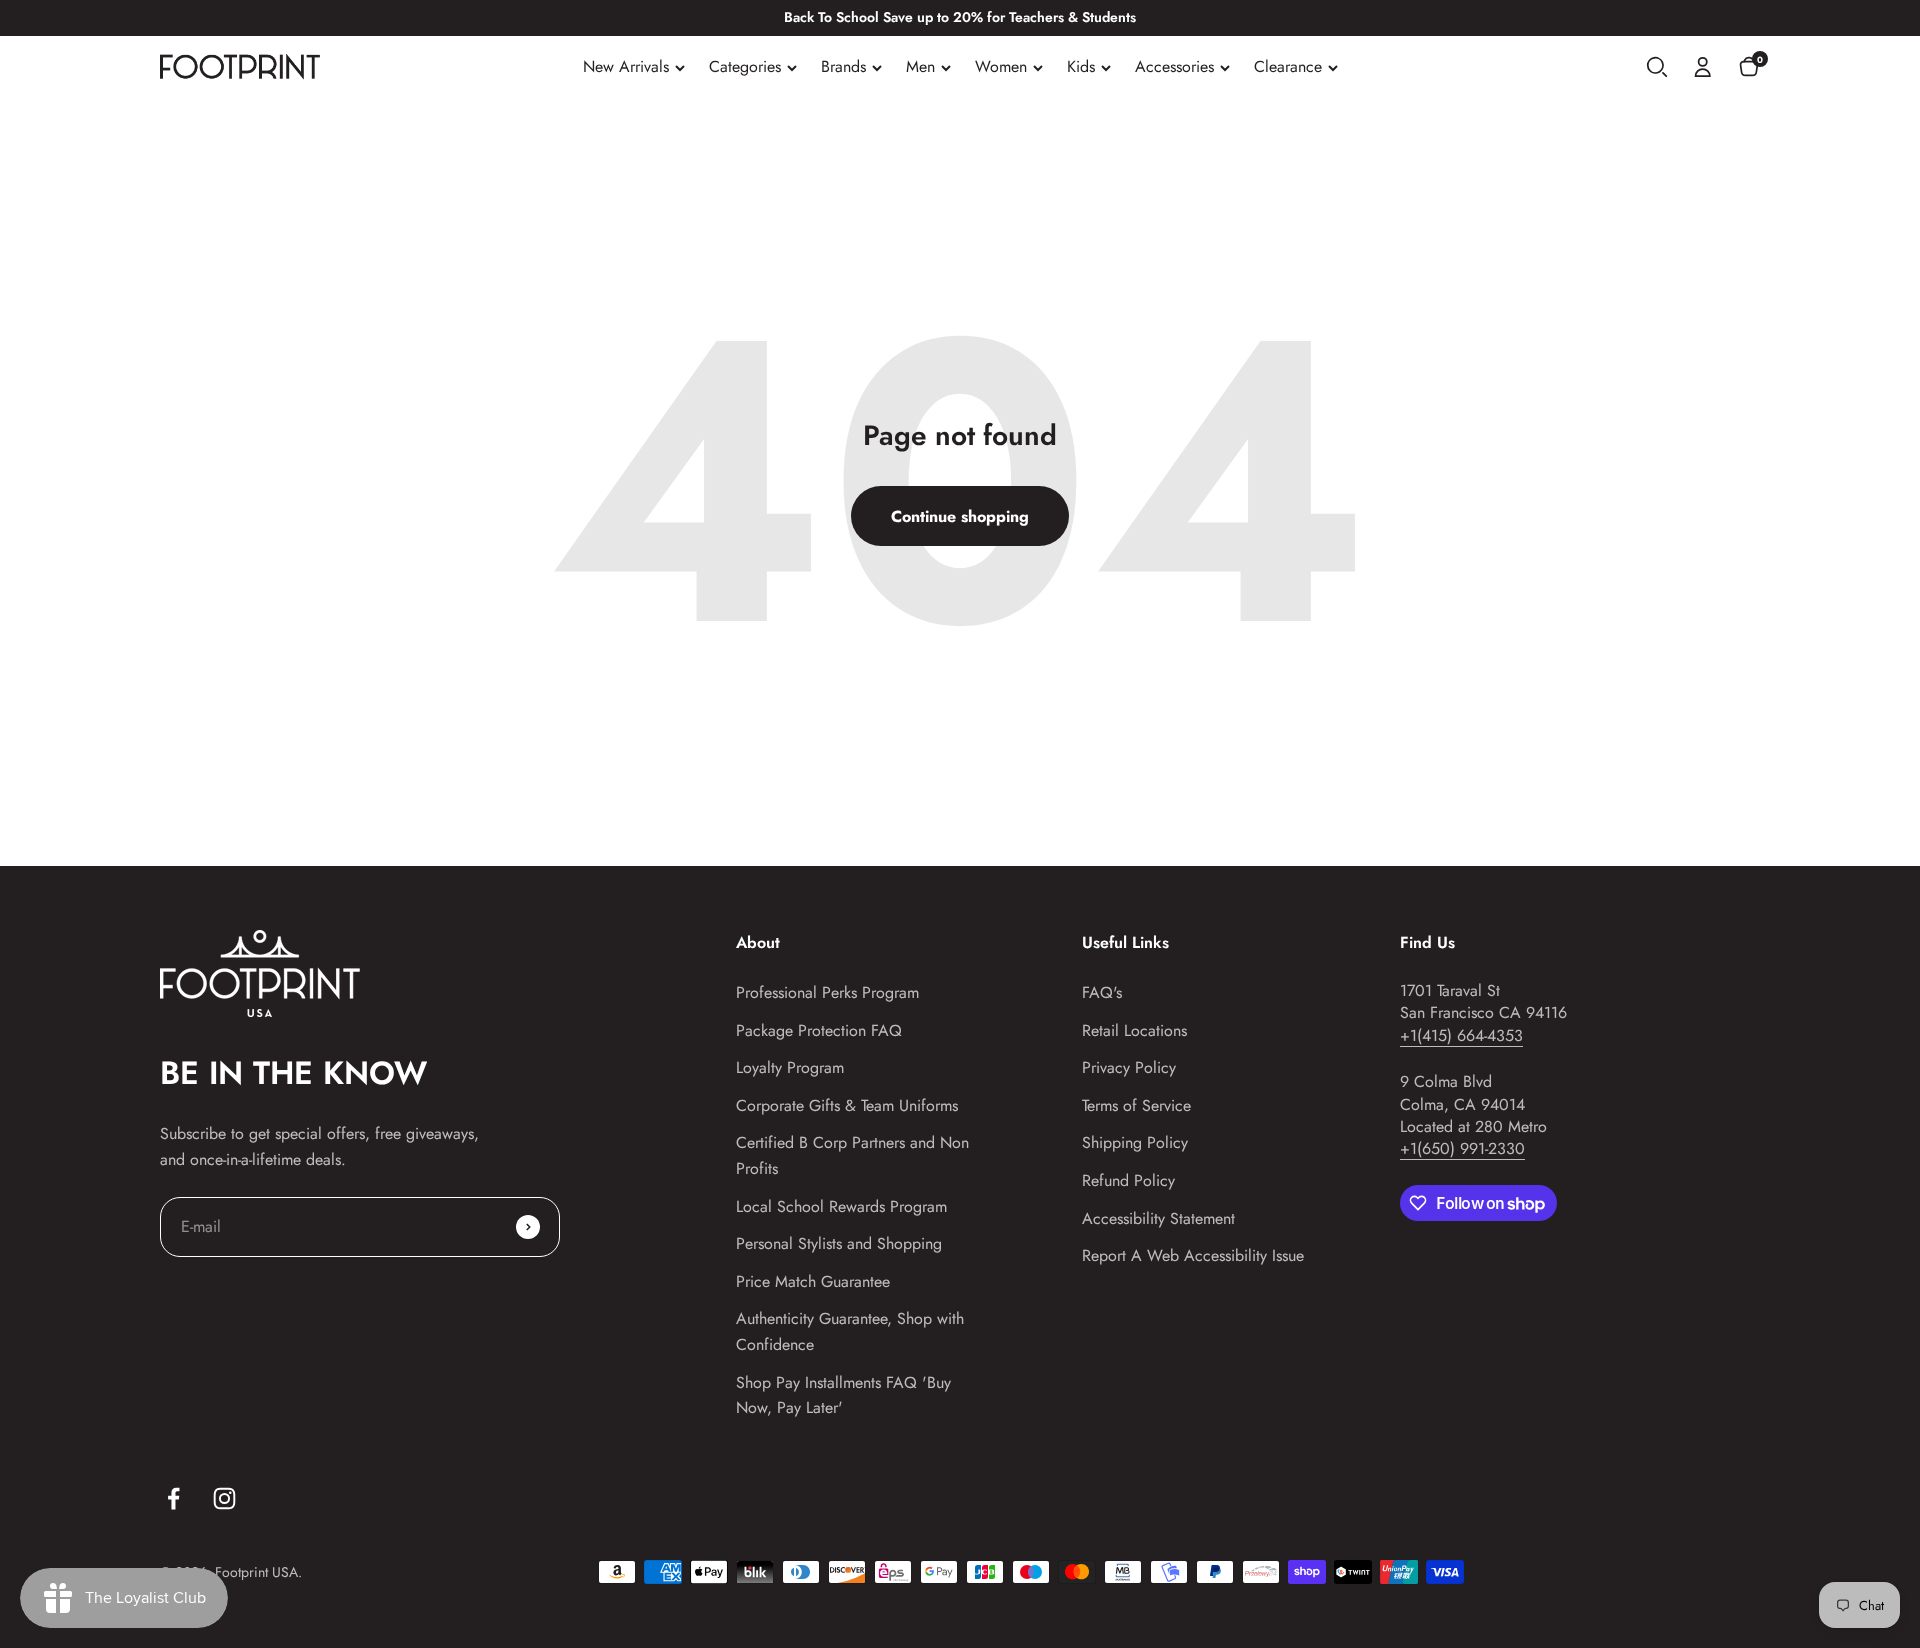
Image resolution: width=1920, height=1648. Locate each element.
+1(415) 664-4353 (1461, 1035)
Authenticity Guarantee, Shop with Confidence (850, 1331)
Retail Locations (1134, 1030)
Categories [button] (745, 66)
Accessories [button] (1174, 66)
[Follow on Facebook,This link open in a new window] (173, 1498)
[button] (1657, 67)
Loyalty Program (790, 1067)
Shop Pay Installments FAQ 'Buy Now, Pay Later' (843, 1395)
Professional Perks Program (827, 992)
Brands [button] (843, 66)
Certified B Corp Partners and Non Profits (852, 1155)
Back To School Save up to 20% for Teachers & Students (960, 17)
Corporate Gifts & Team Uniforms (847, 1105)
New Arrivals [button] (626, 66)
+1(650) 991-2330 (1462, 1148)
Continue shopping (960, 516)
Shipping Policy (1135, 1142)
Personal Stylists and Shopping (839, 1243)
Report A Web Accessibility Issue (1193, 1255)
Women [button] (1001, 66)
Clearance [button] (1288, 66)
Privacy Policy (1129, 1067)
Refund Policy (1128, 1180)
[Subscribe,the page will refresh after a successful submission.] (528, 1227)
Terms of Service (1136, 1105)
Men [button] (920, 66)
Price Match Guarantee (813, 1281)
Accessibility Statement (1158, 1218)
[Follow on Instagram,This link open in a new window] (224, 1498)
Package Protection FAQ (819, 1030)
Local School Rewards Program (841, 1206)
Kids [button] (1081, 66)
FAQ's (1102, 992)
